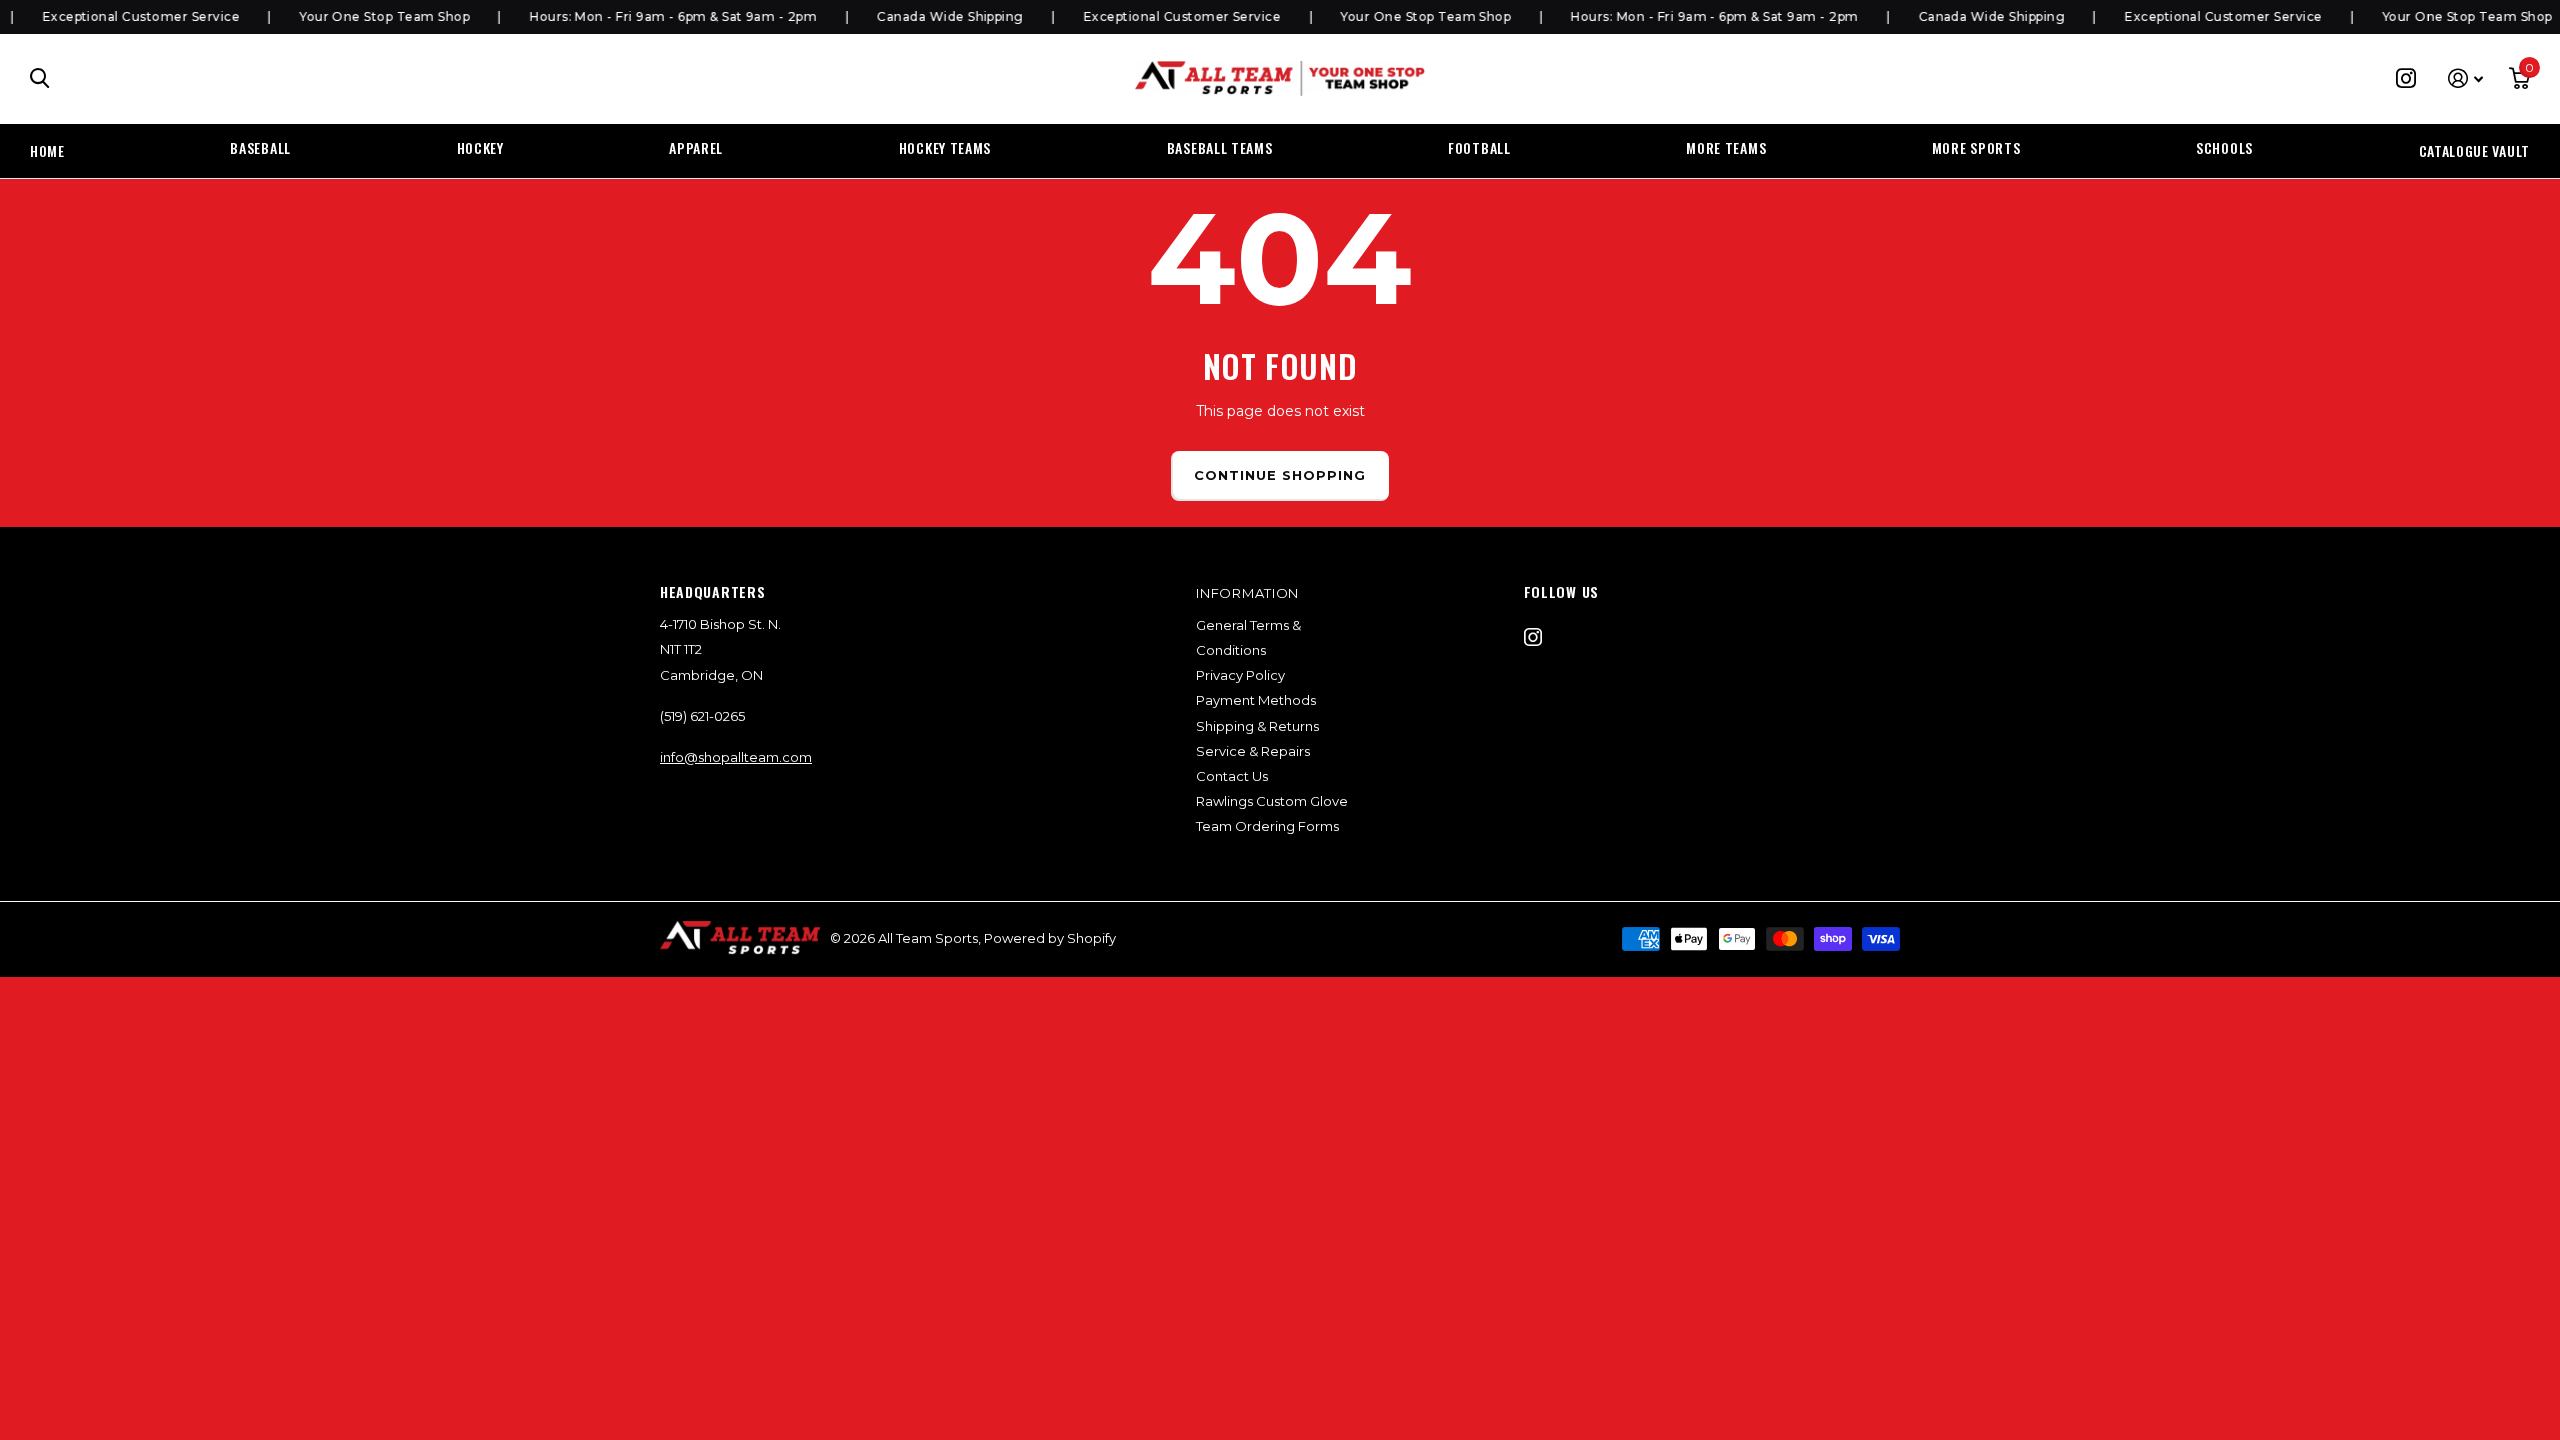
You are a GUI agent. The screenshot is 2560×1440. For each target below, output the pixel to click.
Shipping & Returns (1257, 726)
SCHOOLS (2224, 147)
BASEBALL (260, 147)
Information (1247, 593)
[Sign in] (2465, 78)
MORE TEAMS (1726, 147)
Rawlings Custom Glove (1272, 801)
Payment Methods (1256, 700)
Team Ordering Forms (1267, 826)
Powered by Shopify (1050, 938)
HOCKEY (480, 147)
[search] (40, 78)
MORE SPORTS (1976, 147)
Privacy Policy (1240, 675)
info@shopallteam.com (736, 757)
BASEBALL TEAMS (1220, 147)
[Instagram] (1533, 637)
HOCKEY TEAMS (945, 147)
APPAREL (696, 147)
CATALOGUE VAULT (2475, 150)
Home (47, 150)
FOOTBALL (1479, 147)
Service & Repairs (1253, 751)
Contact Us (1232, 776)
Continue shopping (1280, 475)
